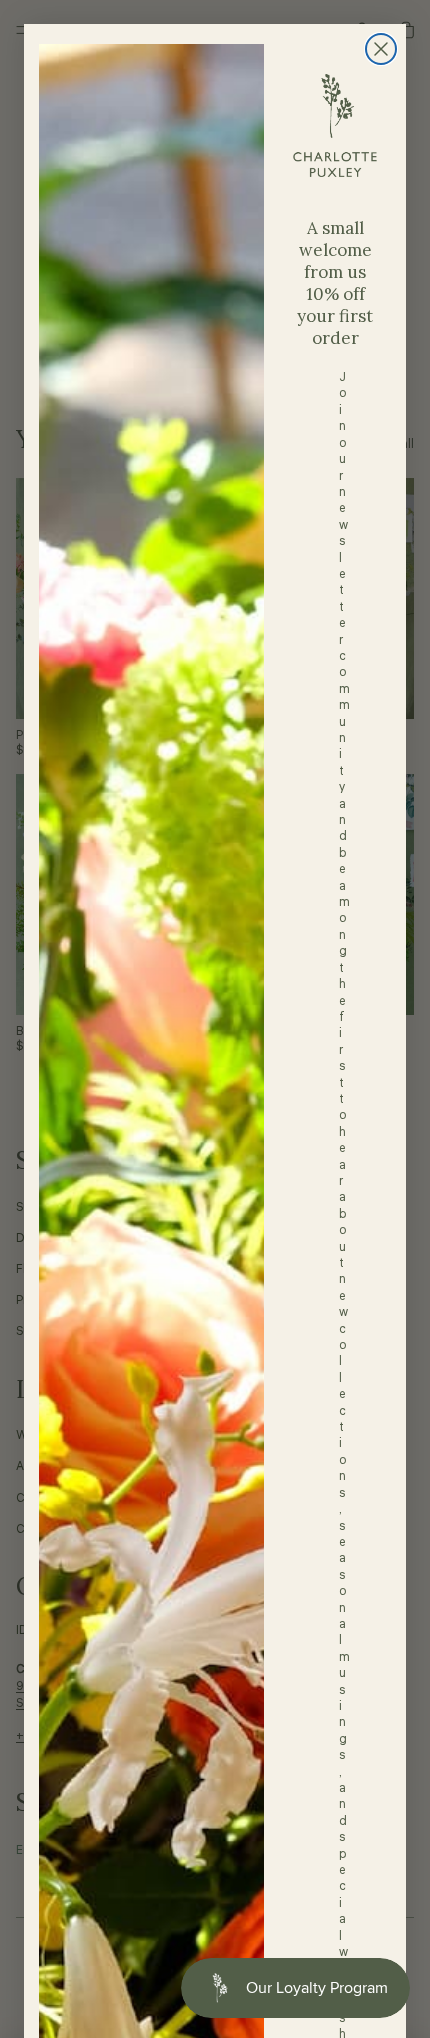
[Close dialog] (381, 49)
